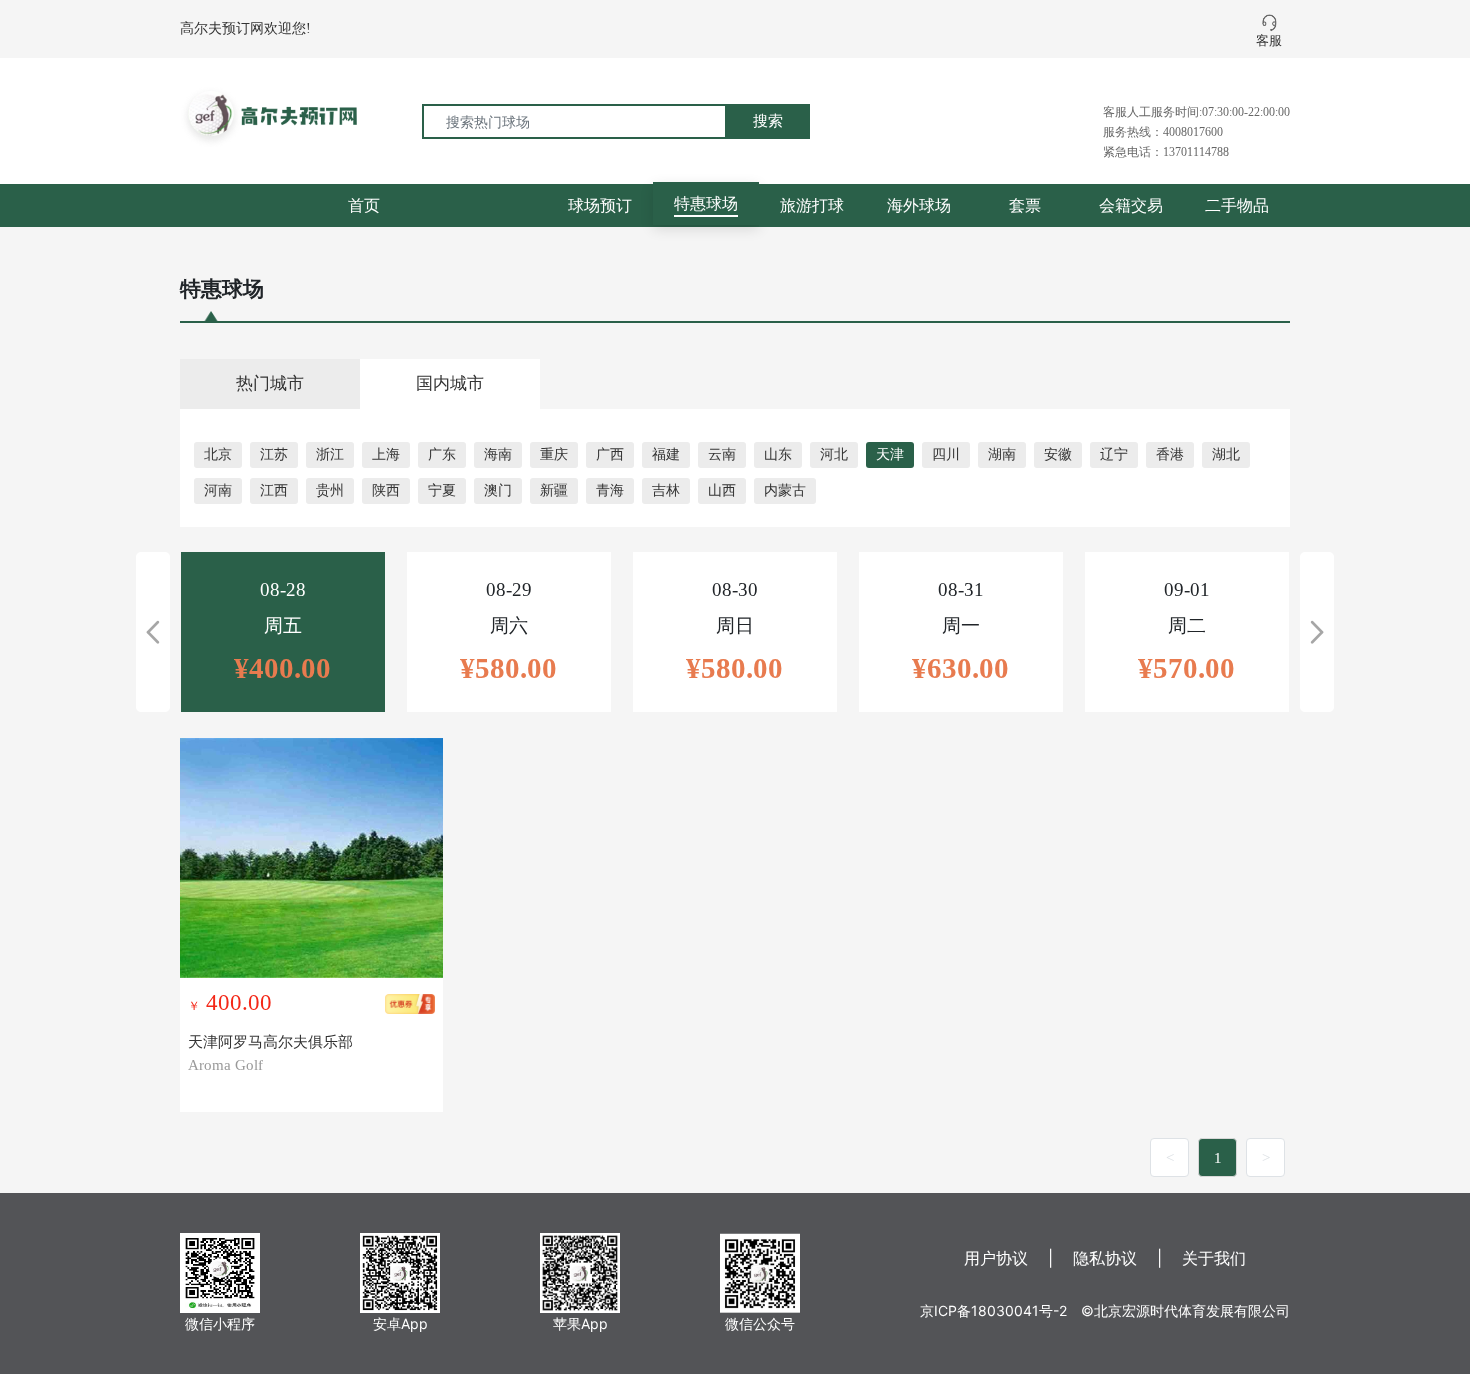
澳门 (498, 490)
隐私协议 (1105, 1258)
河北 (834, 454)
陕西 (386, 490)
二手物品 (1237, 205)
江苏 (274, 454)
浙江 (330, 454)
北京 (218, 454)
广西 (610, 454)
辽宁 (1114, 454)
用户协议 (996, 1258)
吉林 (666, 490)
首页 (364, 205)
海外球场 (919, 205)
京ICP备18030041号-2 (993, 1310)
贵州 (330, 490)
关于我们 (1214, 1258)
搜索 (768, 120)
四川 (946, 454)
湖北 (1226, 454)
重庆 (554, 454)
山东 (778, 454)
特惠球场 (706, 203)
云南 (722, 454)
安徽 (1058, 454)
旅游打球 (812, 205)
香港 (1170, 454)
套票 (1025, 205)
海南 (498, 454)
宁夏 (442, 490)
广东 (442, 454)
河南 (218, 490)
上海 (386, 454)
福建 (666, 454)
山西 (722, 490)
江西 (274, 490)
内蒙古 (785, 490)
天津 (890, 454)
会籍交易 (1131, 205)
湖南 (1002, 454)
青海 (610, 490)
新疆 (554, 490)
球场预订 (600, 205)
